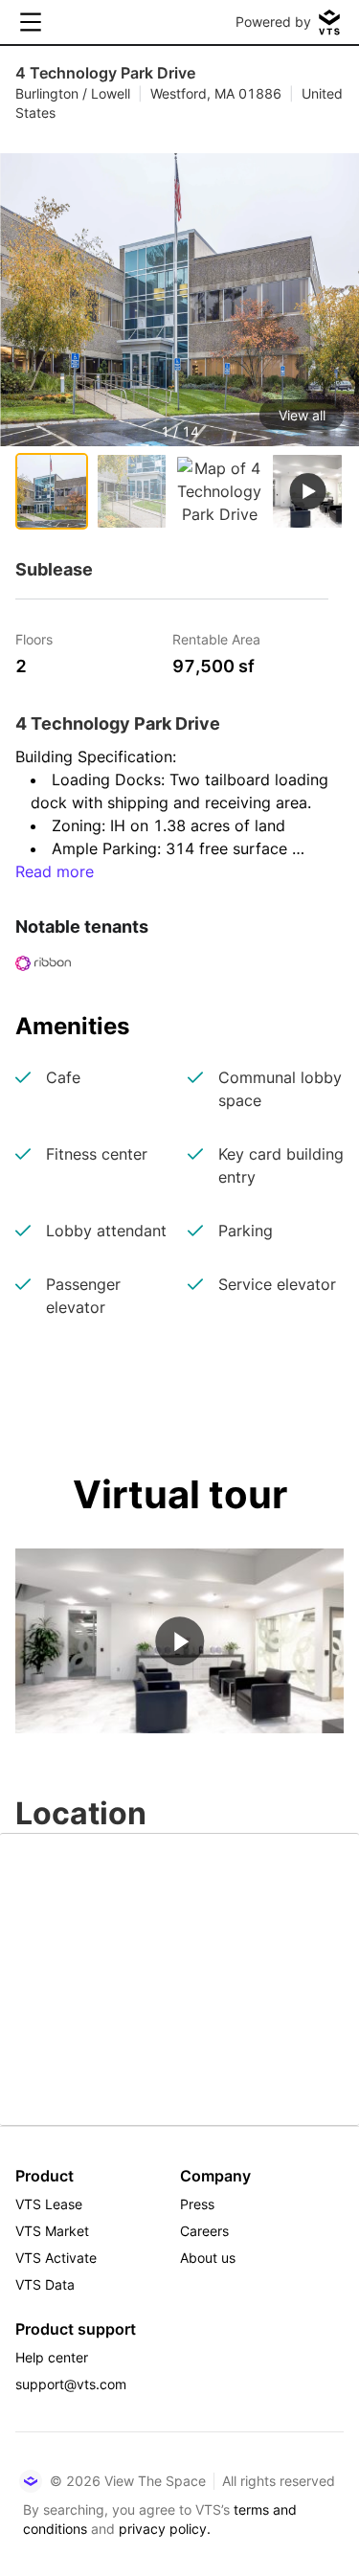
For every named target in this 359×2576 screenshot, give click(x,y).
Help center (52, 2357)
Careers (204, 2231)
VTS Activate (56, 2258)
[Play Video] (179, 1641)
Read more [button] (55, 871)
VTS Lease (49, 2204)
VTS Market (52, 2231)
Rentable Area (216, 638)
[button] (179, 343)
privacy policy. (165, 2529)
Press (197, 2204)
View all (302, 415)
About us (208, 2258)
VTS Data (45, 2284)
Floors (34, 638)
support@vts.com (71, 2384)
